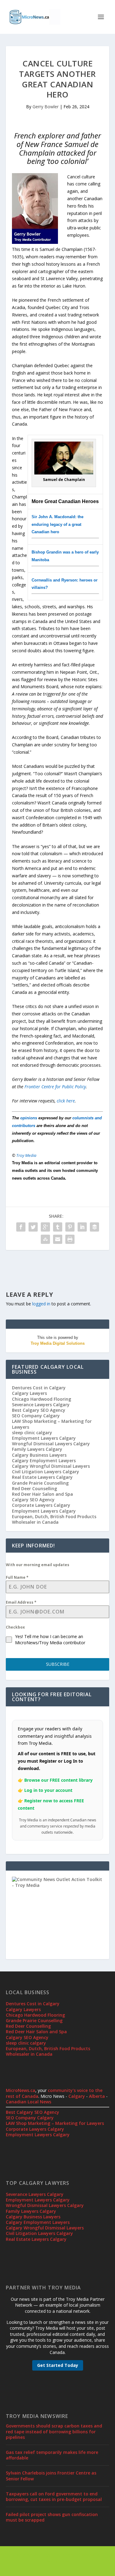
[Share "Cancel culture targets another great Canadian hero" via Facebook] (21, 1227)
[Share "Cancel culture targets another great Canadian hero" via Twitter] (33, 1227)
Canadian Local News (29, 2102)
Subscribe (58, 1664)
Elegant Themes (56, 2554)
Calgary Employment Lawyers (44, 1461)
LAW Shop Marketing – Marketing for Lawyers (52, 1424)
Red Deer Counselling (34, 1488)
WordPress (57, 2561)
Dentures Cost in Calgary (39, 1388)
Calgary (77, 2096)
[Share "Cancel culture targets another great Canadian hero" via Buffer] (94, 1227)
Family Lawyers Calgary (37, 1449)
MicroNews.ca (21, 2090)
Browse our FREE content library (58, 1780)
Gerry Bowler (46, 107)
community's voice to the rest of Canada (54, 2093)
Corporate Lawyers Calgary (41, 1505)
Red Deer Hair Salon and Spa (42, 1494)
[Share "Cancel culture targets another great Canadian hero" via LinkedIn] (82, 1227)
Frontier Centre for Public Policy (55, 1087)
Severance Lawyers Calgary (41, 1405)
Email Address (21, 1602)
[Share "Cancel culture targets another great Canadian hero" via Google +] (45, 1227)
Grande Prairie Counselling (40, 1483)
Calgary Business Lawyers (39, 1455)
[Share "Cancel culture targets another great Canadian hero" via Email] (58, 1239)
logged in (41, 1304)
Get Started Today (58, 2365)
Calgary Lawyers (29, 1393)
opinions (29, 1118)
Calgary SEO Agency (33, 1500)
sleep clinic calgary (32, 1433)
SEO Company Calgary (36, 1416)
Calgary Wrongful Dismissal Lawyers (51, 1466)
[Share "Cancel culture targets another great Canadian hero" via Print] (70, 1239)
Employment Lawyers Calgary (44, 1438)
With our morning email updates (38, 1565)
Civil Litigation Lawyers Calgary (46, 1472)
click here (66, 1101)
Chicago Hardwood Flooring (42, 1399)
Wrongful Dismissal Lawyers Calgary (51, 1444)
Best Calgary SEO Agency (39, 1410)
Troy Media (26, 1155)
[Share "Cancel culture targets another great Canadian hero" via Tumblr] (58, 1227)
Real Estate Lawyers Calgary (42, 1477)
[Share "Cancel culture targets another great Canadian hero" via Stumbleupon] (45, 1239)
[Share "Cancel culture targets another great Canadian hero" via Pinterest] (70, 1227)
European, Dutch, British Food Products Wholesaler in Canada (54, 1519)
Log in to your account (48, 1790)
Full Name (17, 1577)
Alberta (97, 2096)
